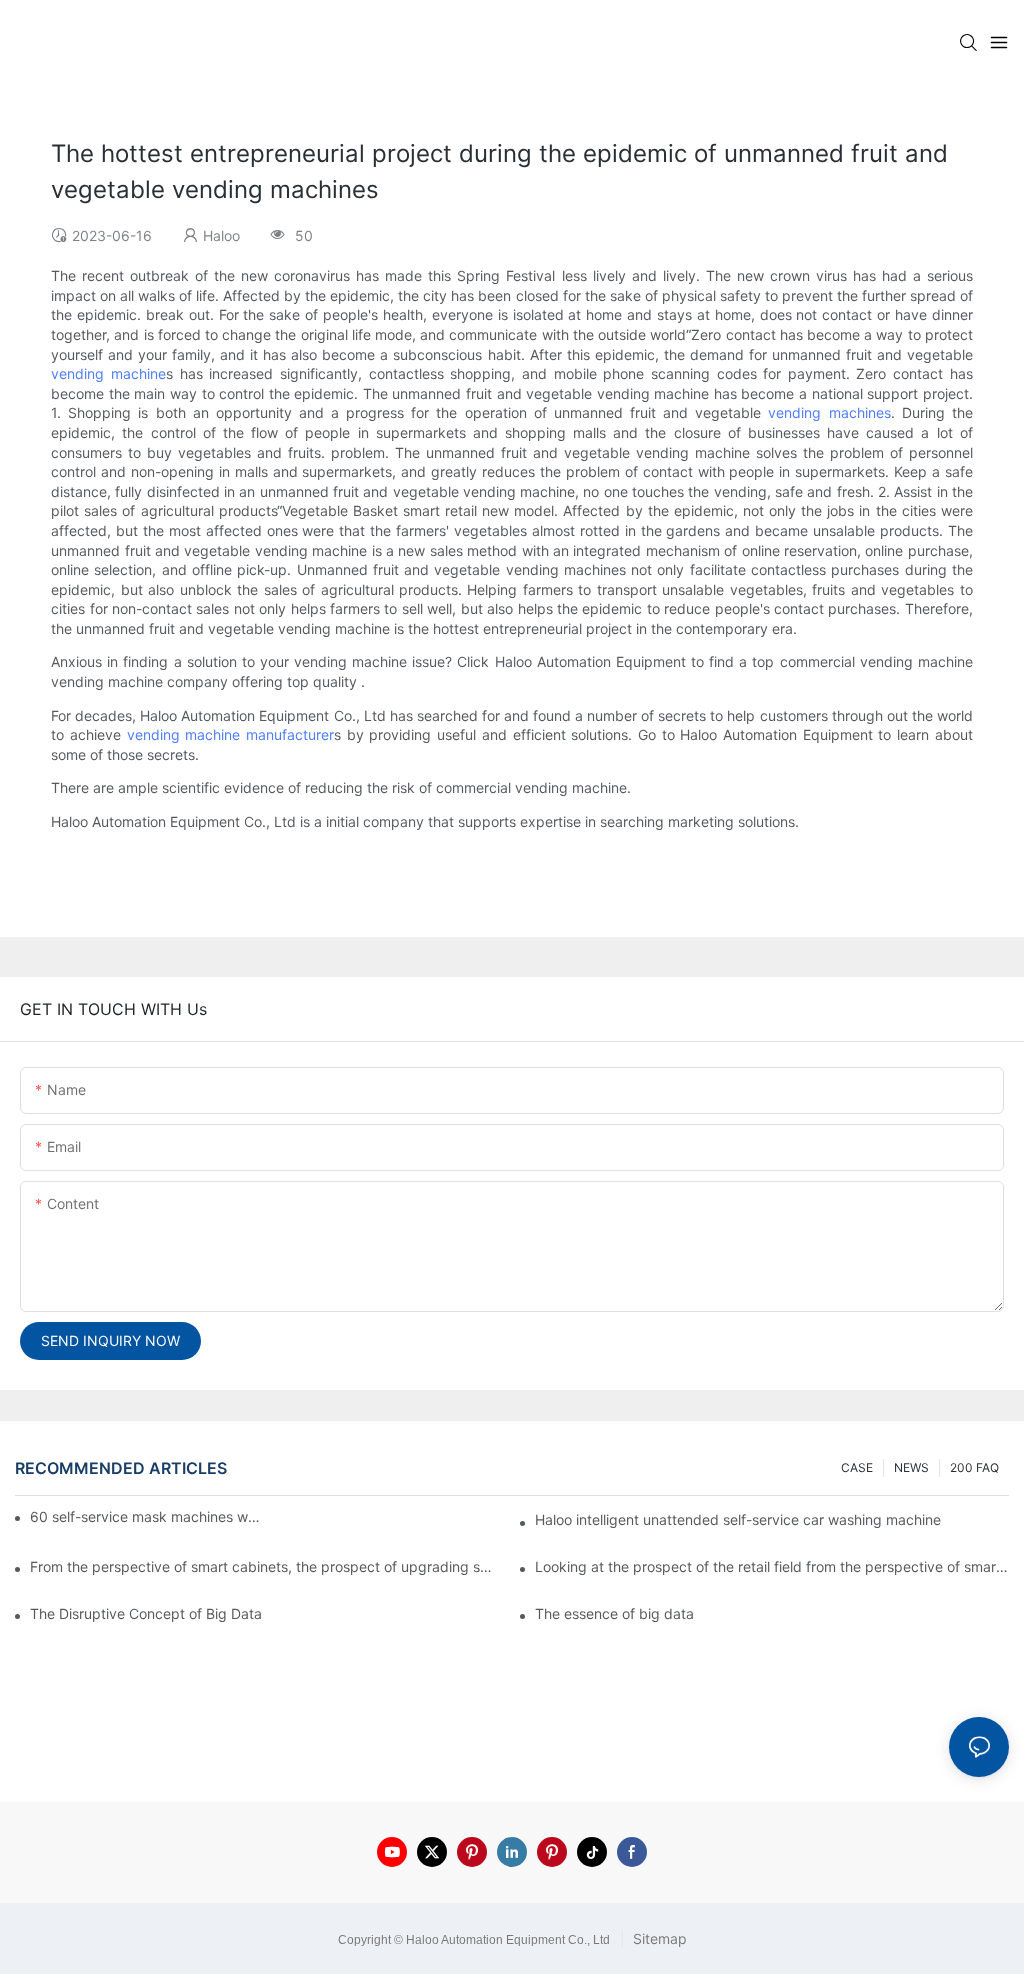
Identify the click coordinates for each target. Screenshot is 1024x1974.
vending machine (108, 373)
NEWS (911, 1467)
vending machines (829, 412)
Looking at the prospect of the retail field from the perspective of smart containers (772, 1566)
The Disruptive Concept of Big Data (146, 1613)
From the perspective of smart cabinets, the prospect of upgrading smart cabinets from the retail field (267, 1566)
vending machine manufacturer (230, 734)
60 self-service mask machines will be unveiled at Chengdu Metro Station (146, 1516)
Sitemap (658, 1938)
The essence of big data (614, 1613)
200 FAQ (974, 1467)
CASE (857, 1467)
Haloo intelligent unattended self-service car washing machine (738, 1519)
